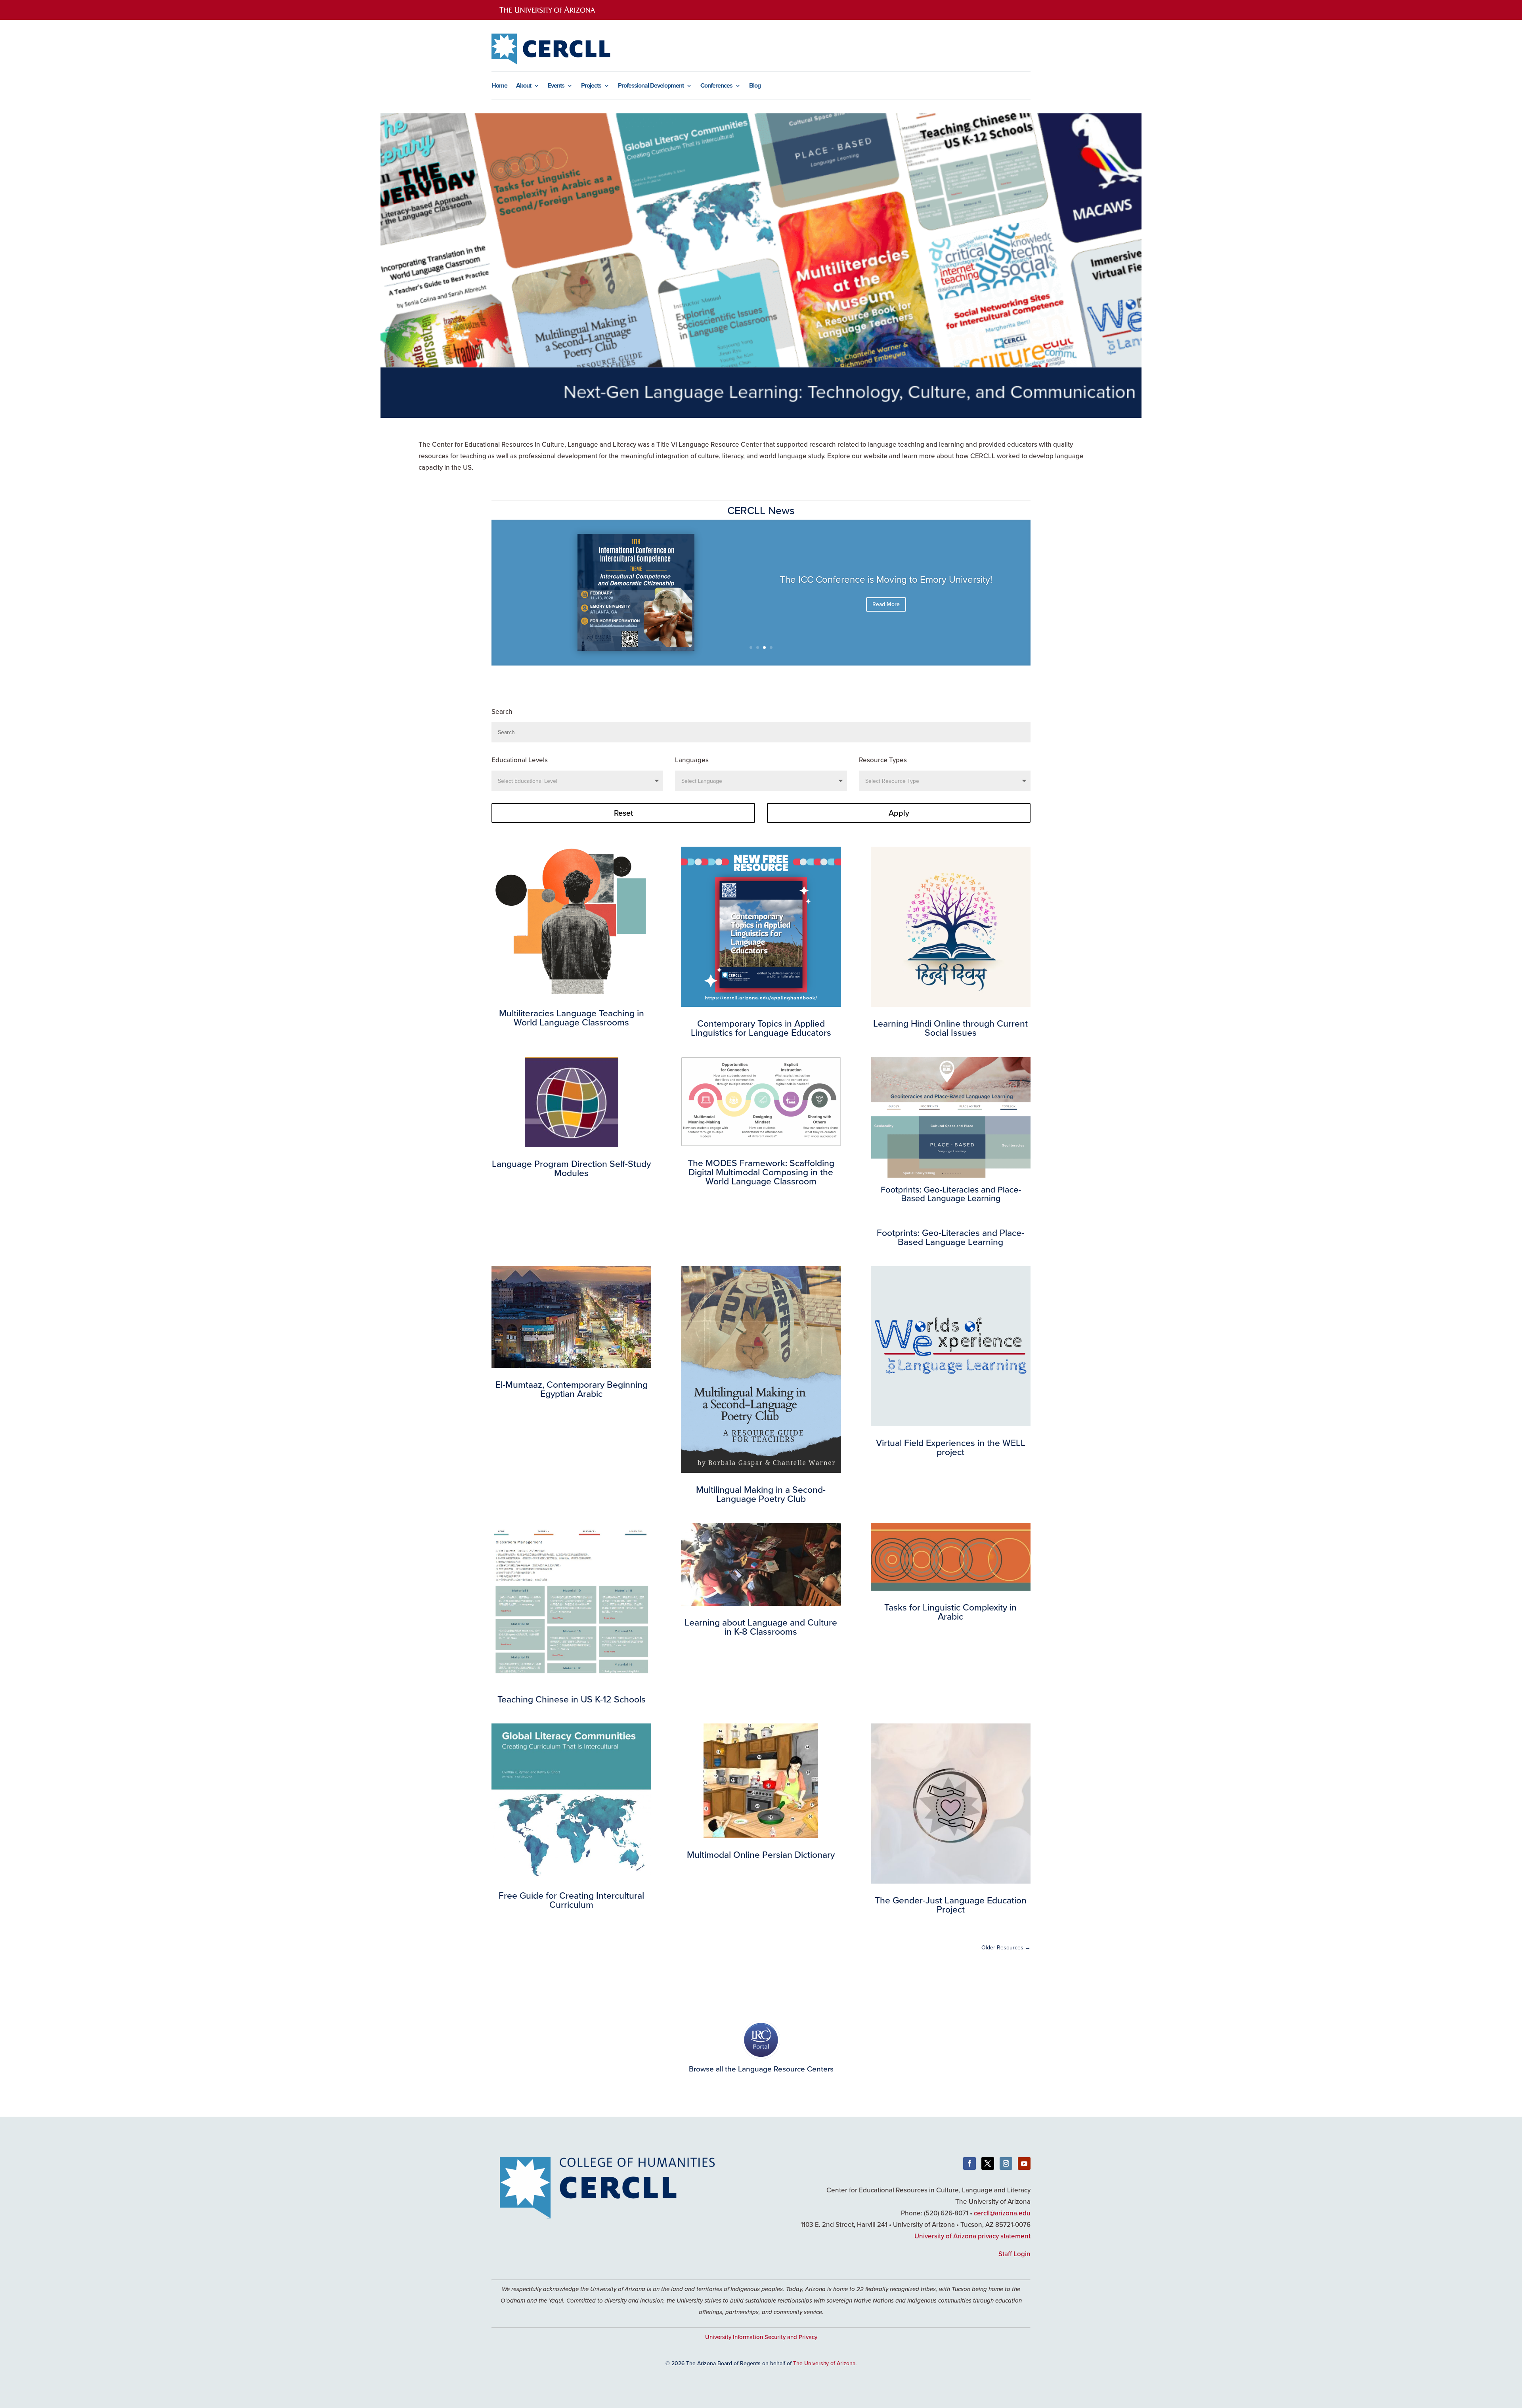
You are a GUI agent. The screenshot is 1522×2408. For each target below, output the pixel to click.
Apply (899, 813)
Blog (755, 86)
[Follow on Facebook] (969, 2163)
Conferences (716, 86)
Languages (692, 760)
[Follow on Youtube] (1024, 2163)
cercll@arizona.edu (1002, 2213)
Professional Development (651, 86)
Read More (886, 615)
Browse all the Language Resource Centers (761, 2069)
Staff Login (1014, 2254)
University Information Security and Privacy (761, 2337)
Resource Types (883, 760)
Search (502, 711)
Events (556, 86)
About (524, 86)
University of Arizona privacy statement (972, 2236)
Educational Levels (520, 760)
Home (499, 86)
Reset (623, 813)
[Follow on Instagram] (1006, 2163)
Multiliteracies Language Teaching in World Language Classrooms (886, 584)
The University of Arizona (824, 2363)
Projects (591, 86)
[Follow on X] (988, 2163)
